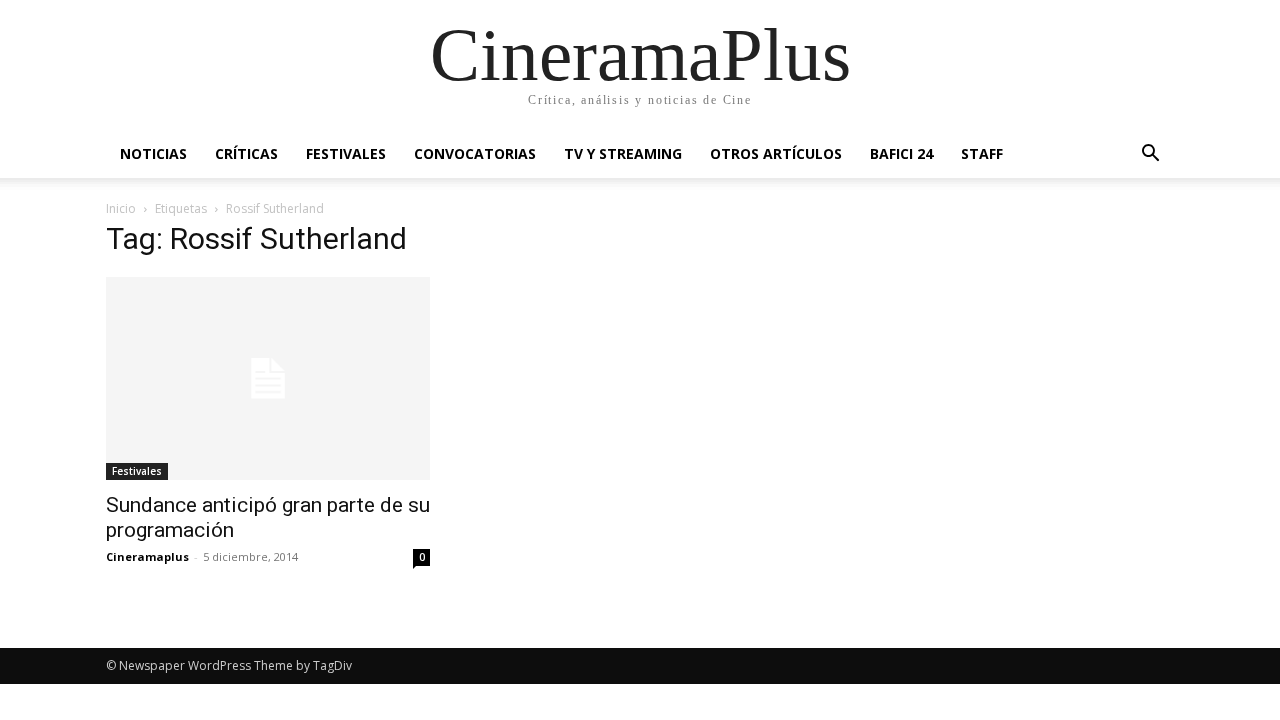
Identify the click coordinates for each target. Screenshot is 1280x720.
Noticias (153, 153)
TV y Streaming (623, 153)
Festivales (346, 153)
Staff (982, 153)
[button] (1150, 155)
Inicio (121, 208)
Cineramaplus (147, 556)
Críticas (246, 153)
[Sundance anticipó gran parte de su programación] (268, 378)
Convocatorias (475, 153)
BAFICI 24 (901, 153)
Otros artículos (776, 153)
